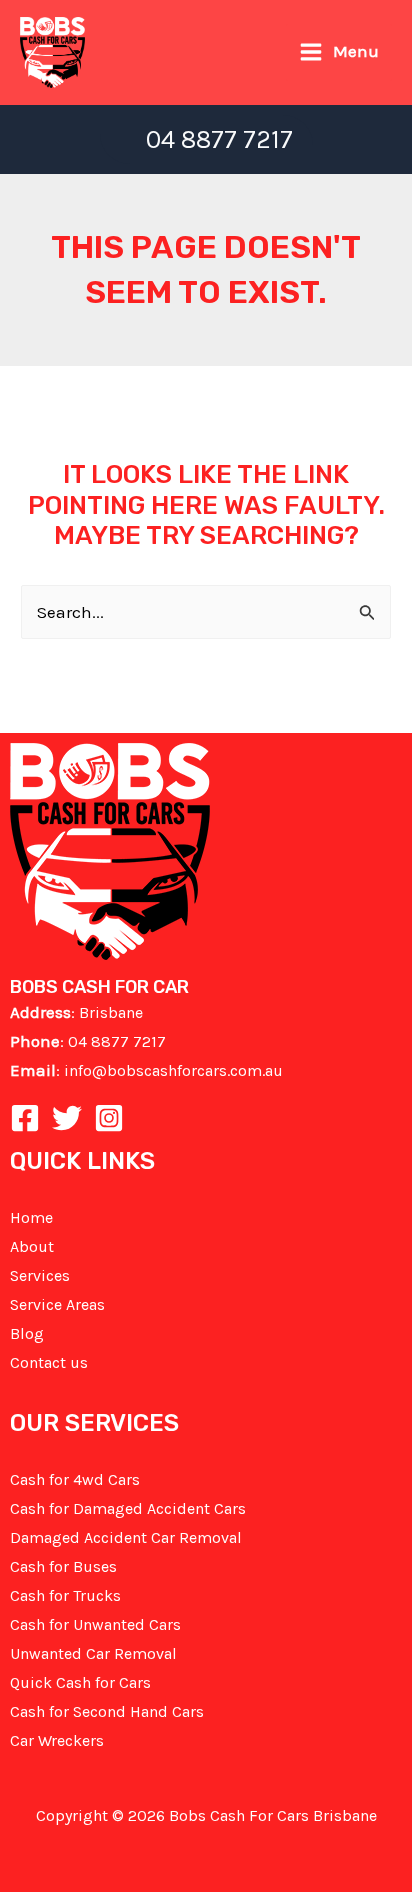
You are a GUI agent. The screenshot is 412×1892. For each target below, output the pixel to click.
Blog (27, 1333)
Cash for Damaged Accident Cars (128, 1508)
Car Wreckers (57, 1740)
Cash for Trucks (65, 1595)
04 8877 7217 (117, 1041)
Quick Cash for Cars (80, 1682)
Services (40, 1275)
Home (31, 1217)
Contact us (49, 1362)
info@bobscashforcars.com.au (173, 1070)
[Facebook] (25, 1118)
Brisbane (111, 1012)
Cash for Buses (63, 1566)
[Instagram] (109, 1118)
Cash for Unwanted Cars (95, 1624)
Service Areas (57, 1304)
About (32, 1246)
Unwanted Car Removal (93, 1653)
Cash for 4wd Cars (75, 1479)
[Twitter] (67, 1118)
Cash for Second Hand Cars (107, 1711)
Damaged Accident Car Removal (126, 1537)
